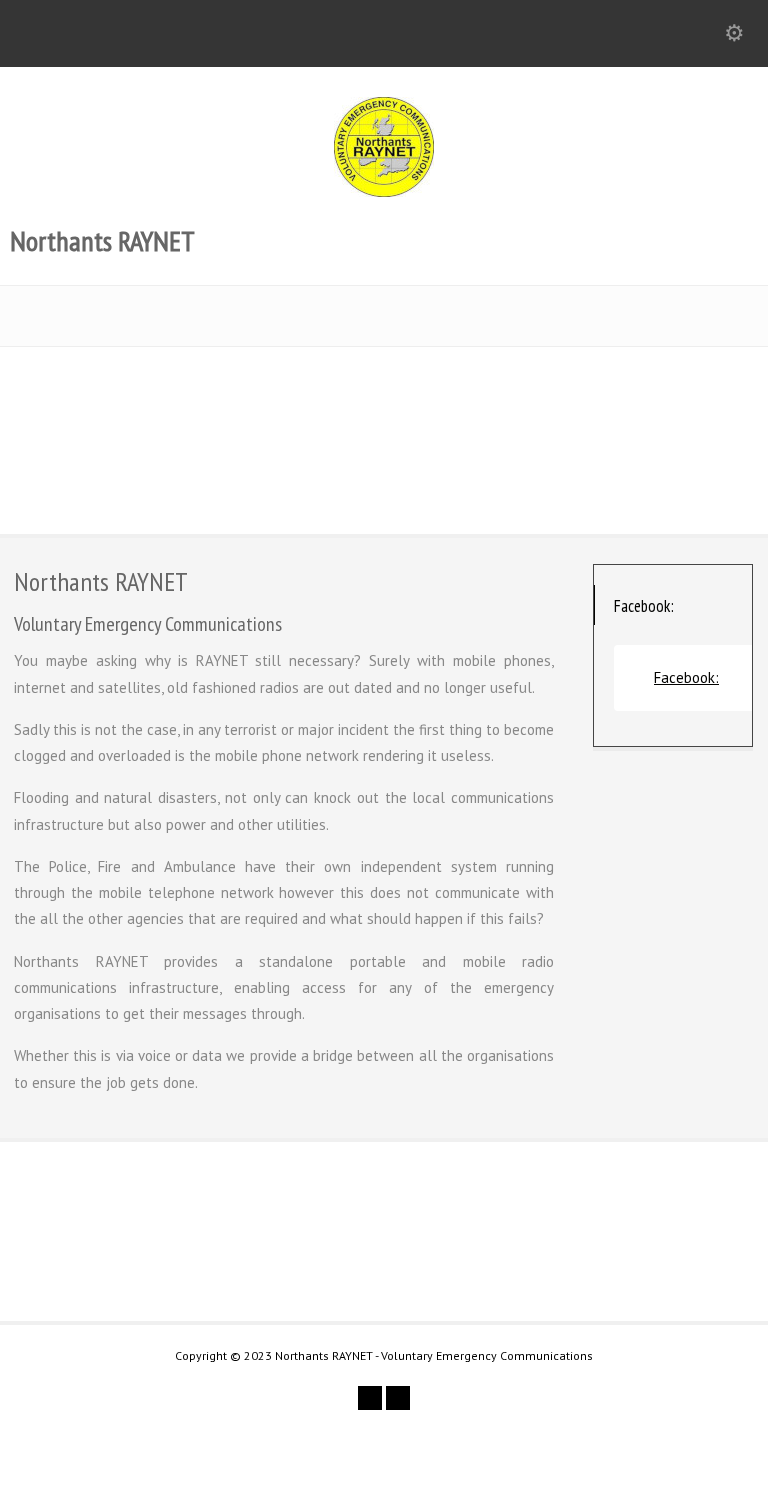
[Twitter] (370, 1398)
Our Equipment (384, 381)
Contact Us (637, 381)
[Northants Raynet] (384, 191)
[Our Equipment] (383, 455)
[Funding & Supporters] (130, 455)
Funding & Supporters (130, 381)
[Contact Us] (637, 455)
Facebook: (644, 606)
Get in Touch (644, 1237)
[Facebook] (398, 1398)
